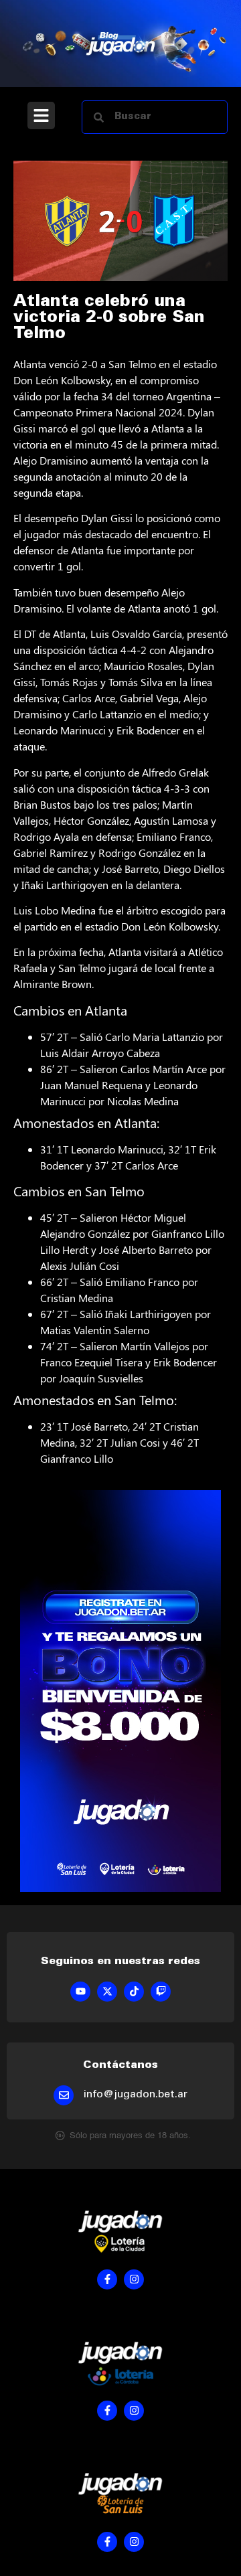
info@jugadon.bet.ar (136, 2095)
